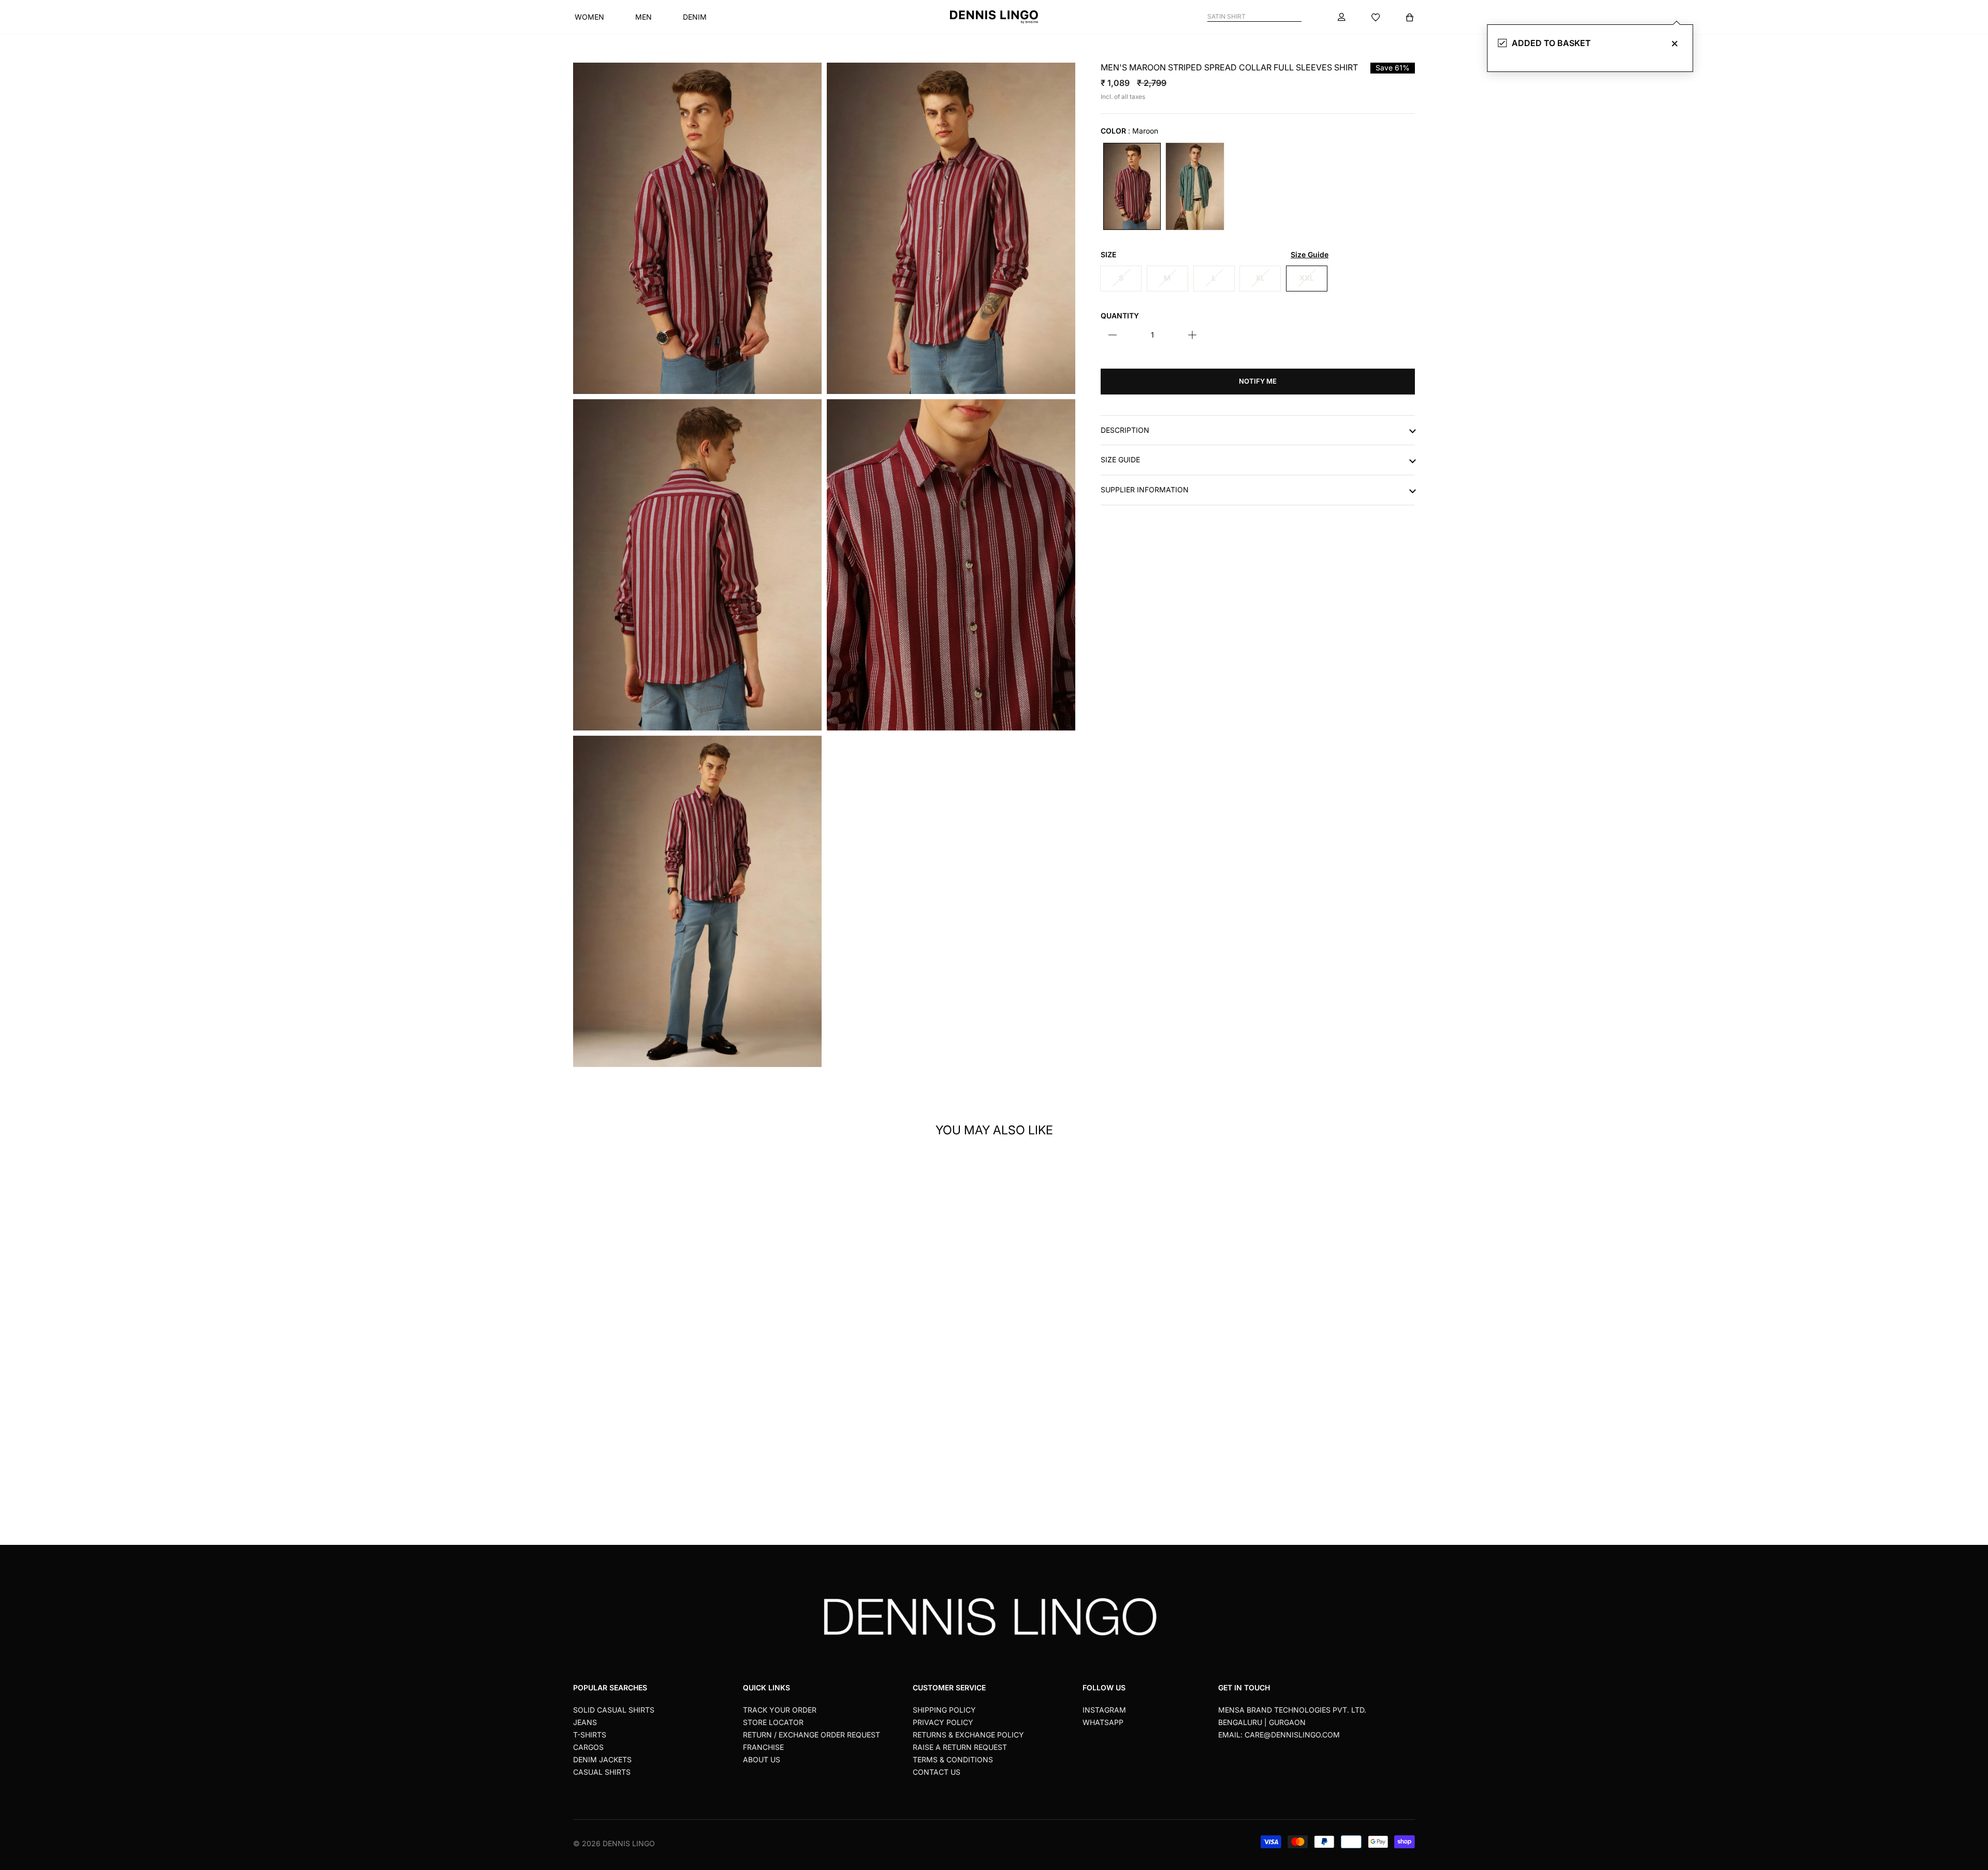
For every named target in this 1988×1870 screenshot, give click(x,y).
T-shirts (590, 1735)
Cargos (588, 1747)
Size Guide (1120, 460)
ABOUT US (762, 1759)
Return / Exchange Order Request (812, 1735)
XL (1260, 278)
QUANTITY (1120, 315)
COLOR (1129, 131)
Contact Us (937, 1772)
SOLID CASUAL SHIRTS (614, 1710)
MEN (644, 17)
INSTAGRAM (1104, 1710)
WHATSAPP (1103, 1722)
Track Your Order (780, 1710)
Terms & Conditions (953, 1759)
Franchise (763, 1747)
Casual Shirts (602, 1772)
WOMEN (589, 17)
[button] (769, 1298)
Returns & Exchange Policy (968, 1735)
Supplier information (1145, 490)
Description (1125, 430)
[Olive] (1195, 186)
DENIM (695, 17)
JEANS (585, 1722)
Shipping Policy (944, 1710)
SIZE (1215, 255)
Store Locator (773, 1722)
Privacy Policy (943, 1722)
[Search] (1297, 17)
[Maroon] (1132, 186)
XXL (1307, 278)
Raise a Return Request (960, 1747)
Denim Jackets (602, 1759)
